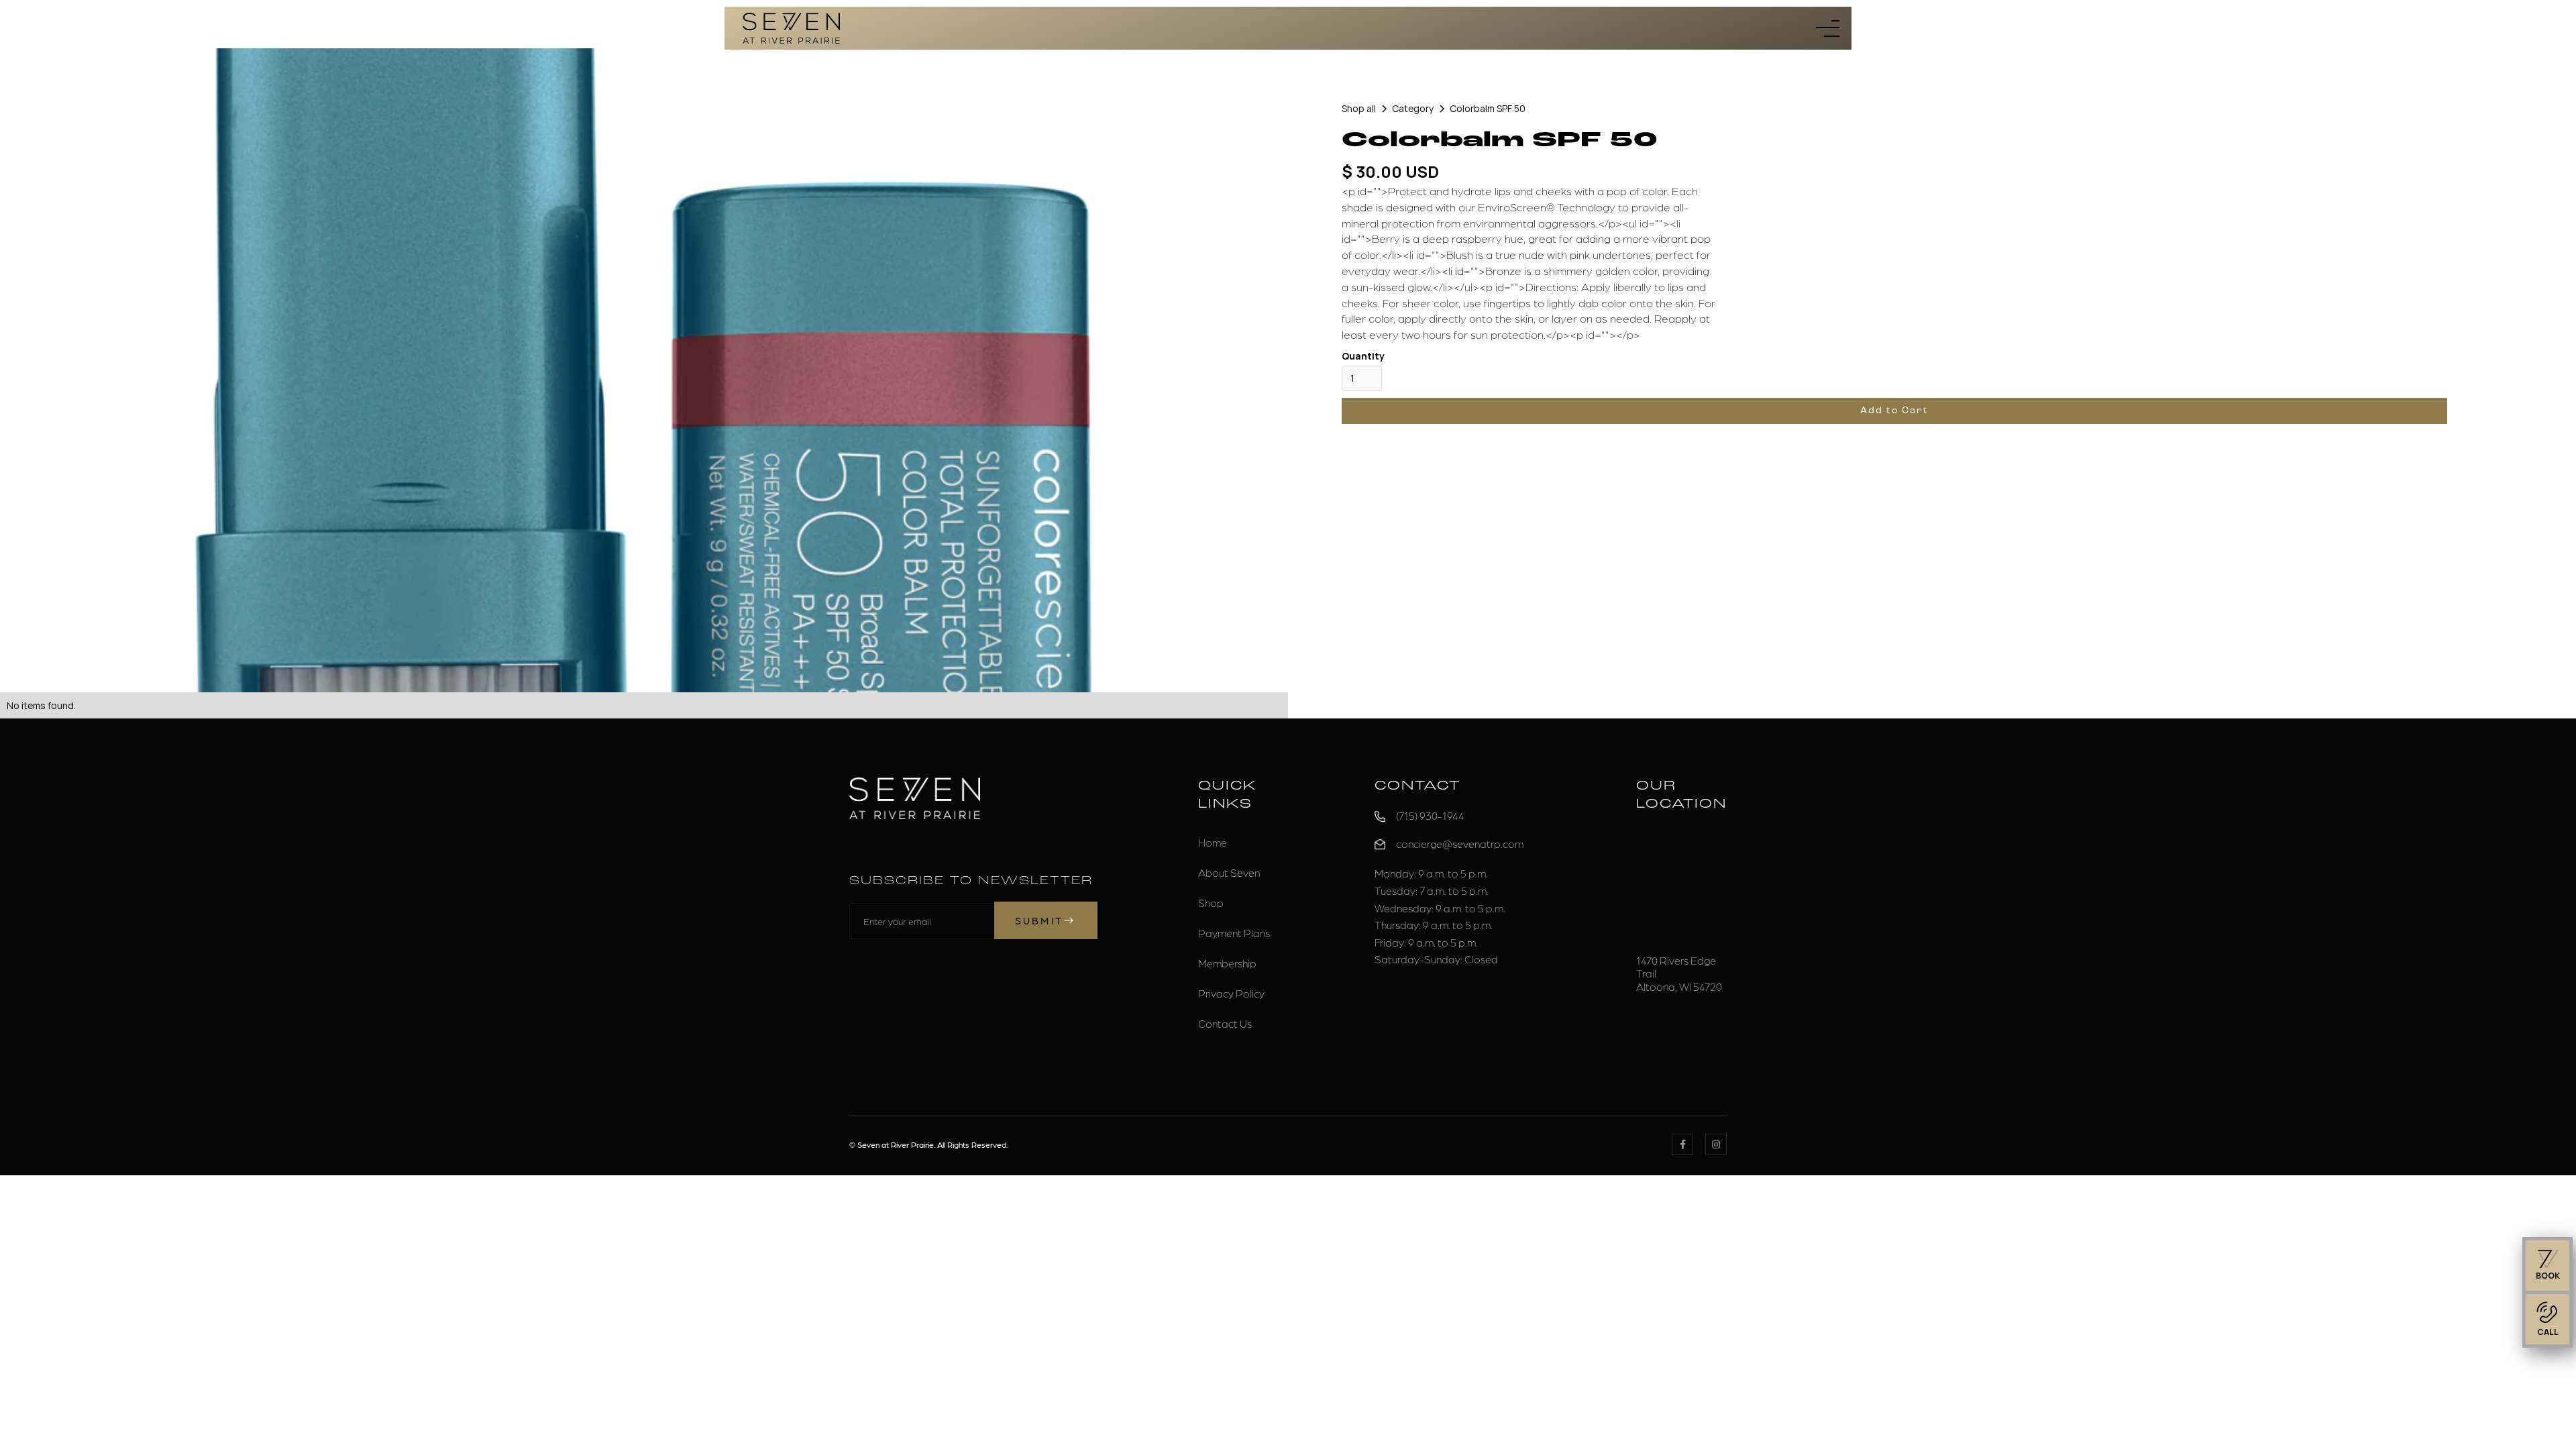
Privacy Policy (1231, 993)
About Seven (1229, 872)
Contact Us (1225, 1023)
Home (1213, 842)
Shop (1211, 903)
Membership (1227, 963)
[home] (791, 28)
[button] (1828, 29)
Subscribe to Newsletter (971, 881)
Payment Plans (1234, 933)
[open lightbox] (644, 370)
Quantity (1363, 356)
